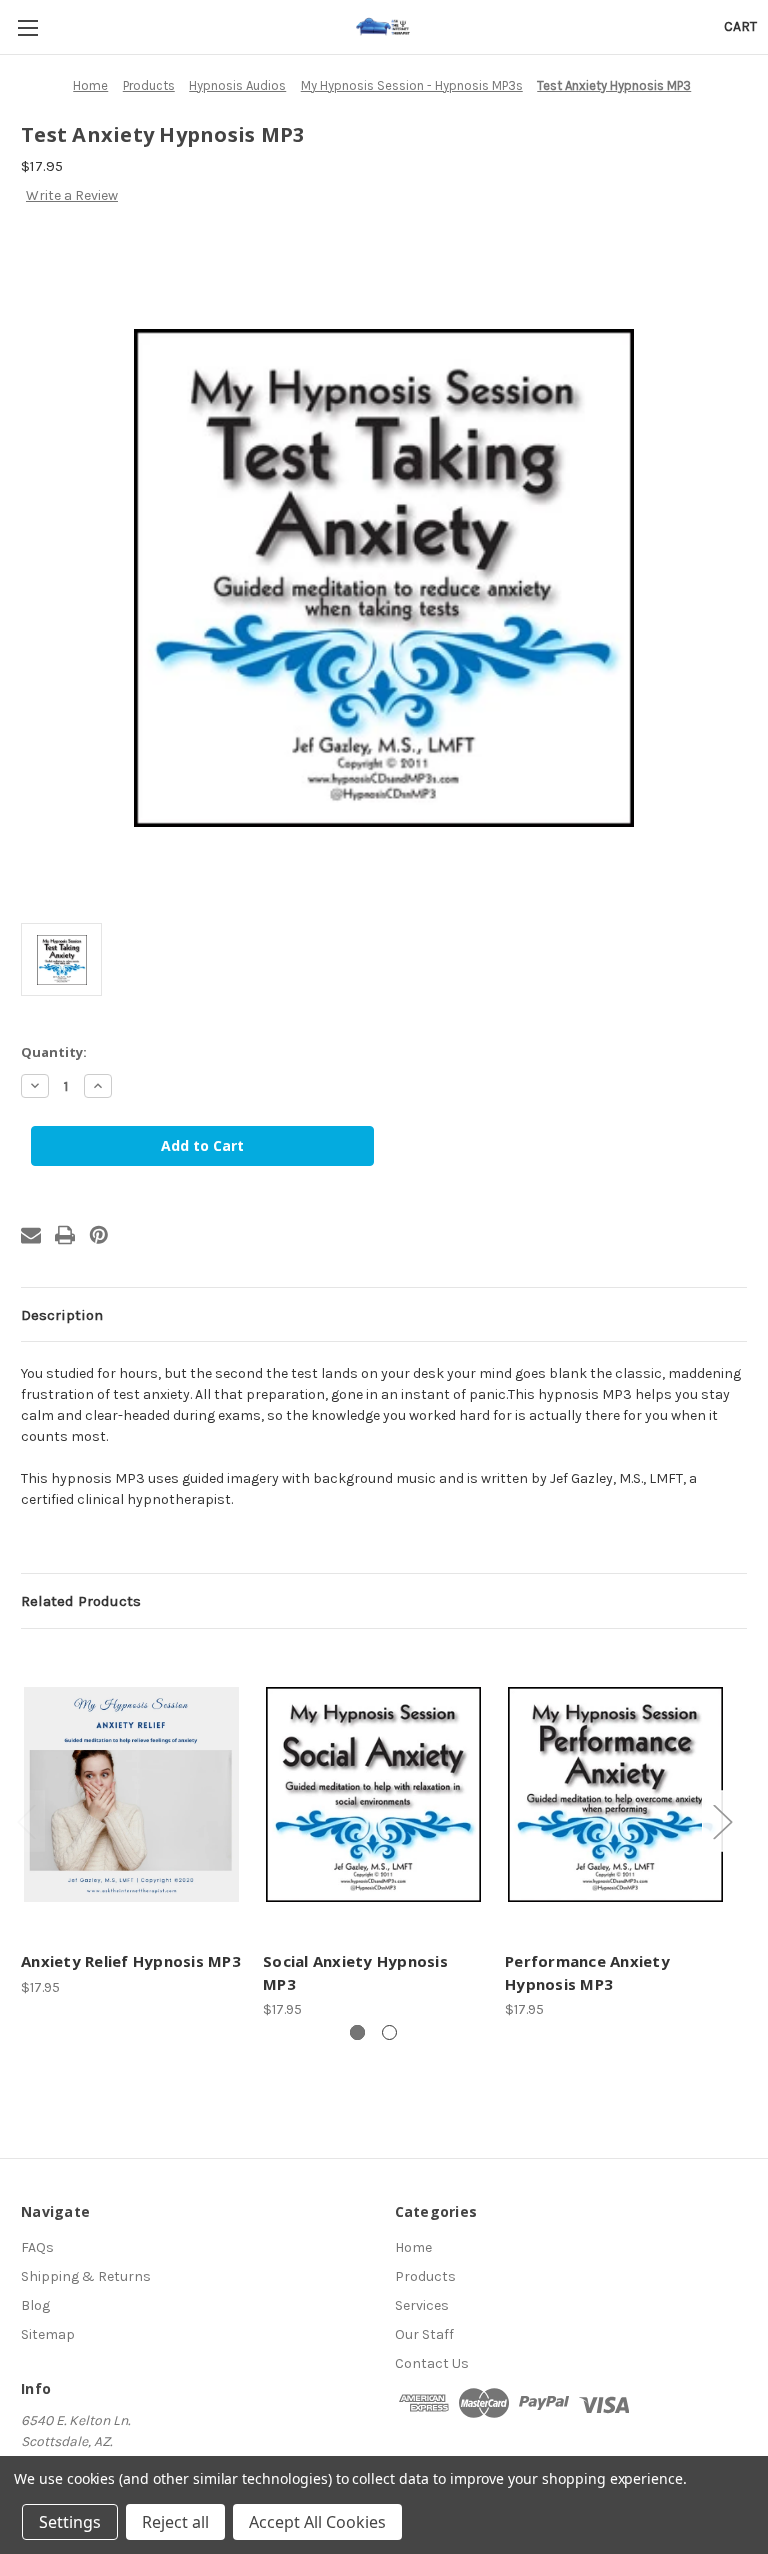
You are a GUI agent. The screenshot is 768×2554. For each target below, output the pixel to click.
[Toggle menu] (27, 27)
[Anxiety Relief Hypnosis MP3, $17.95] (131, 1794)
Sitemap (48, 2334)
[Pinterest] (99, 1235)
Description (62, 1315)
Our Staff (424, 2334)
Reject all (175, 2522)
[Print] (65, 1235)
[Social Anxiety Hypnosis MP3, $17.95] (373, 1794)
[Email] (31, 1235)
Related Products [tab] (81, 1601)
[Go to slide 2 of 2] (389, 2032)
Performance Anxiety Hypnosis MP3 (587, 1972)
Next (722, 1821)
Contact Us (432, 2363)
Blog (35, 2305)
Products (425, 2276)
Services (422, 2305)
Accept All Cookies (317, 2522)
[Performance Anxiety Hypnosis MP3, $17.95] (615, 1794)
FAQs (37, 2247)
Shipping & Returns (86, 2276)
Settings (70, 2522)
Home (413, 2247)
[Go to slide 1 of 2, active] (357, 2032)
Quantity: (54, 1052)
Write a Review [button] (72, 195)
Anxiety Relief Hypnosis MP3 (131, 1961)
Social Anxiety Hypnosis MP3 (355, 1972)
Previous (26, 1821)
